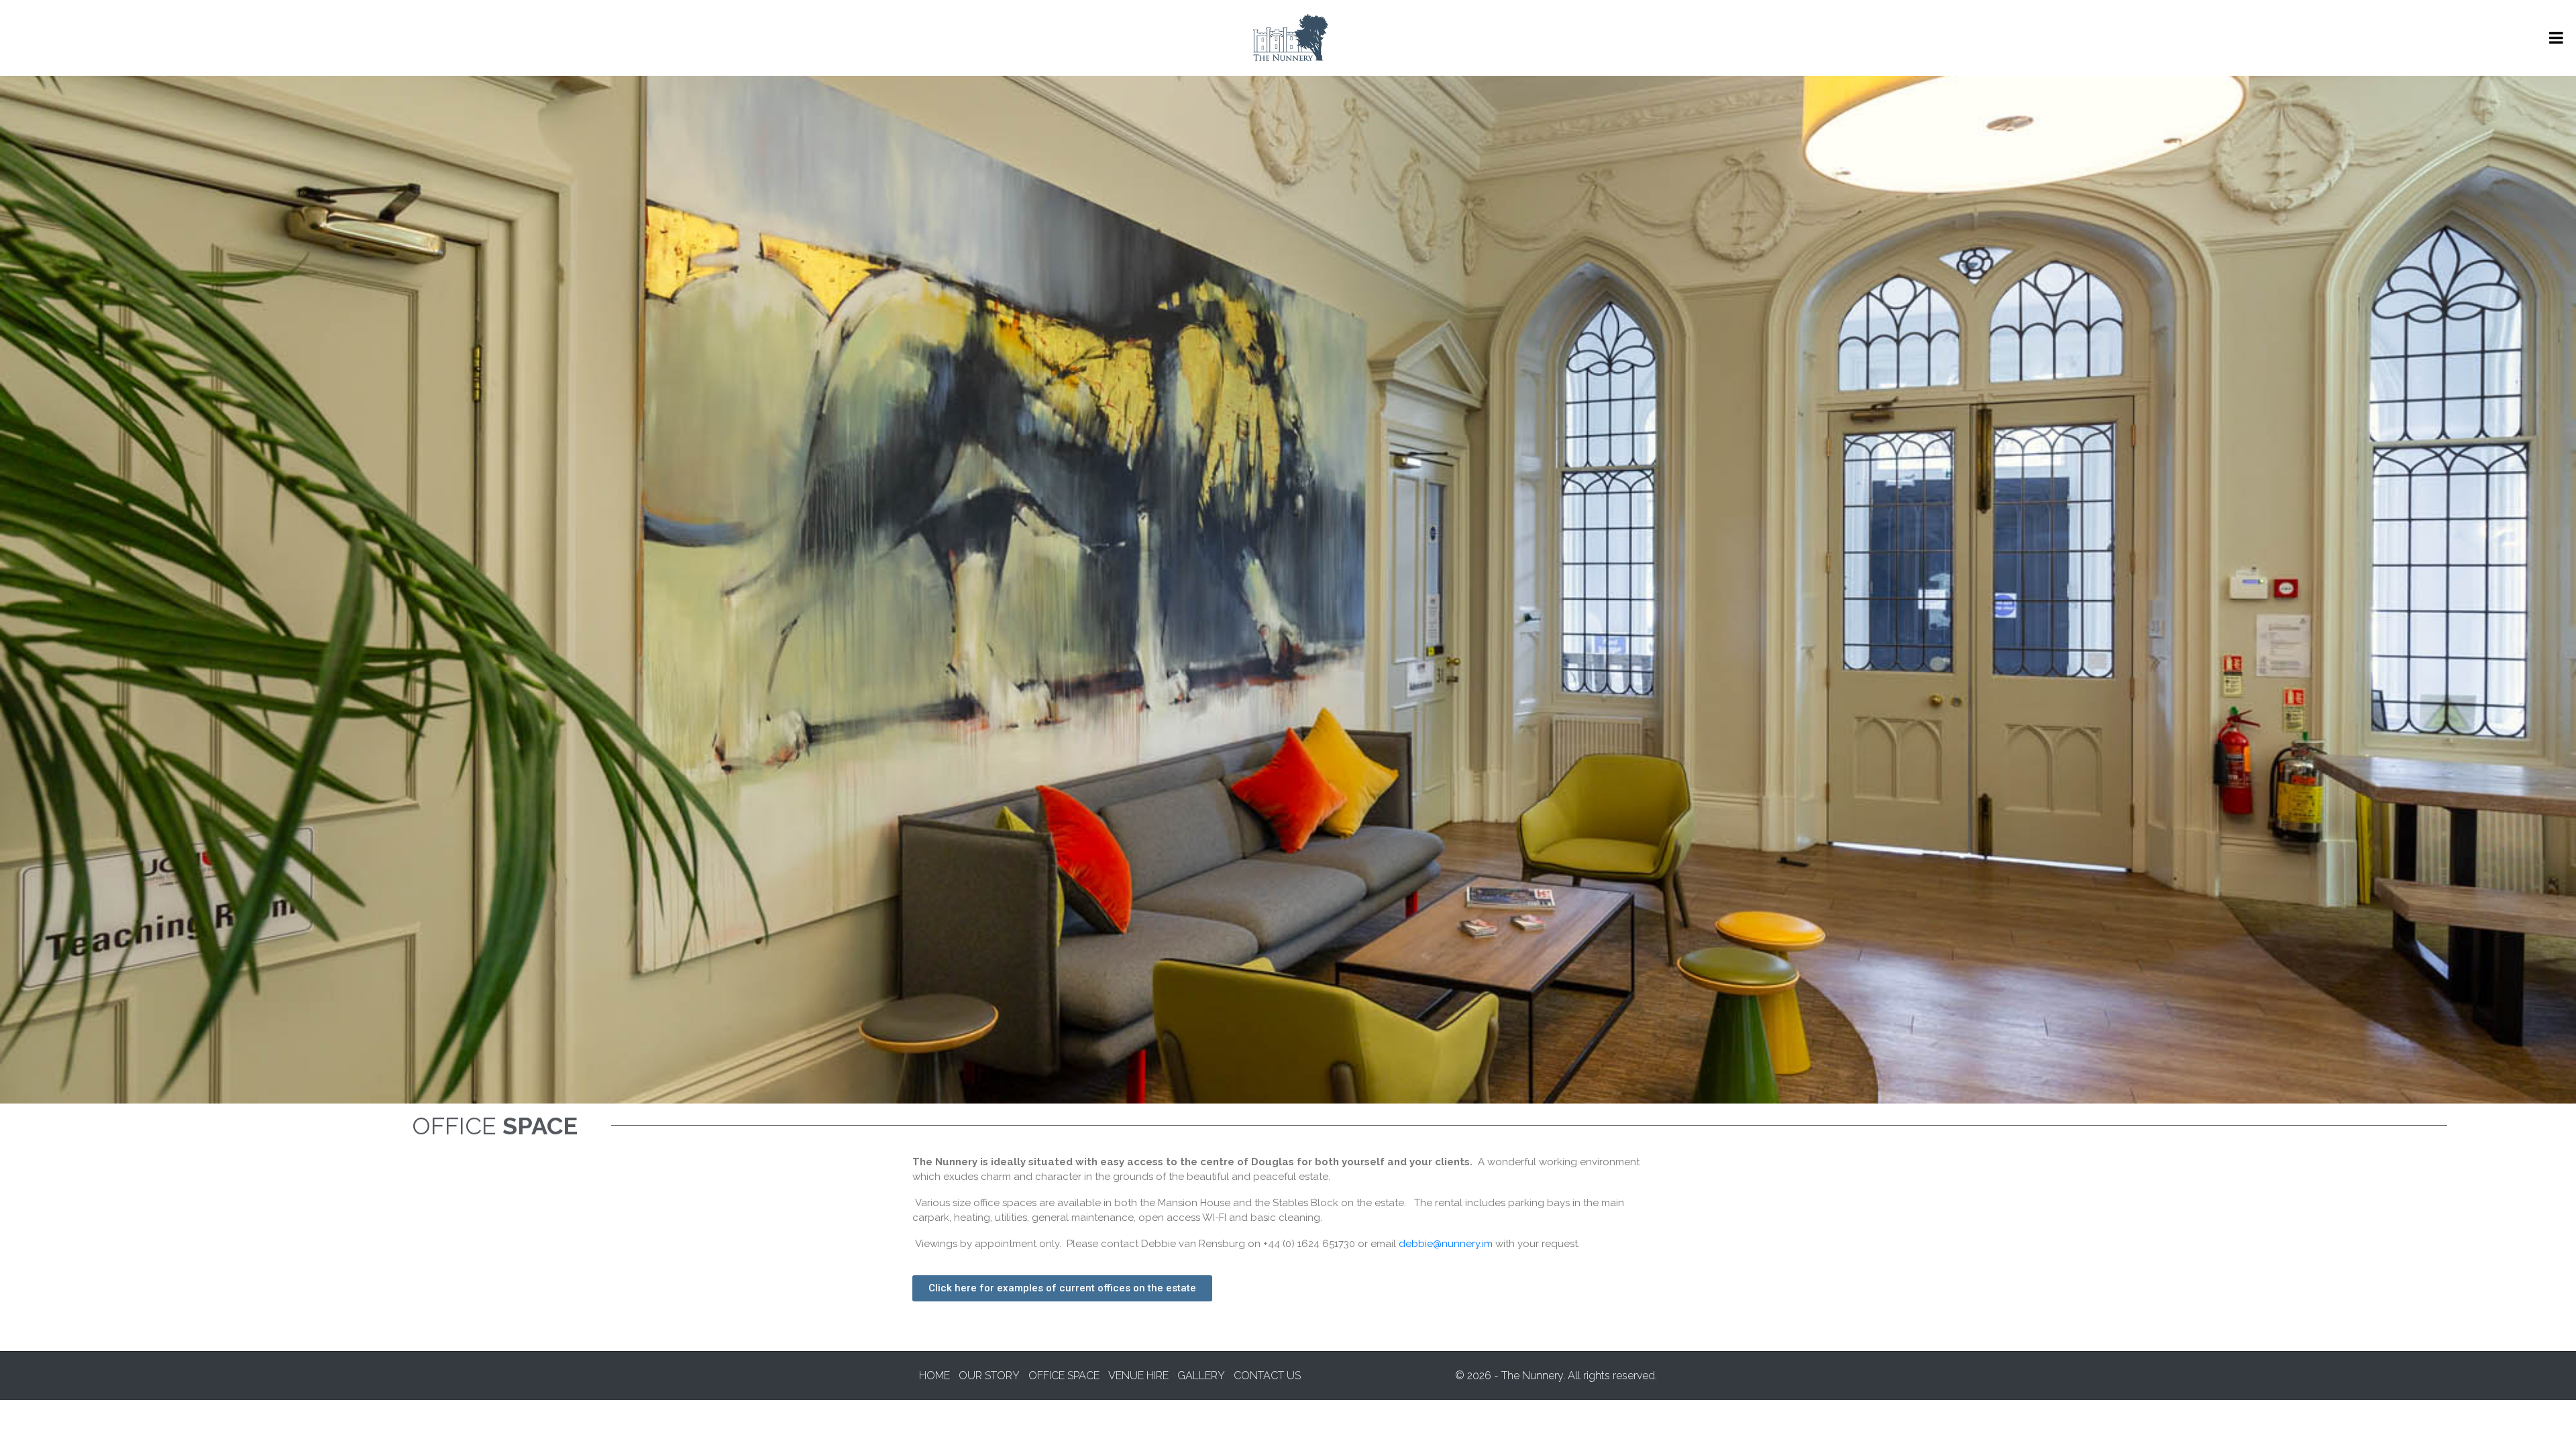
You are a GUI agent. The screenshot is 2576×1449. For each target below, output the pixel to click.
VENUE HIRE (1138, 1376)
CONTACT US (1267, 1376)
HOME (934, 1376)
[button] (1062, 1288)
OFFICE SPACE (1064, 1376)
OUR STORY (989, 1376)
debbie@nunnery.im (1446, 1244)
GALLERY (1201, 1376)
